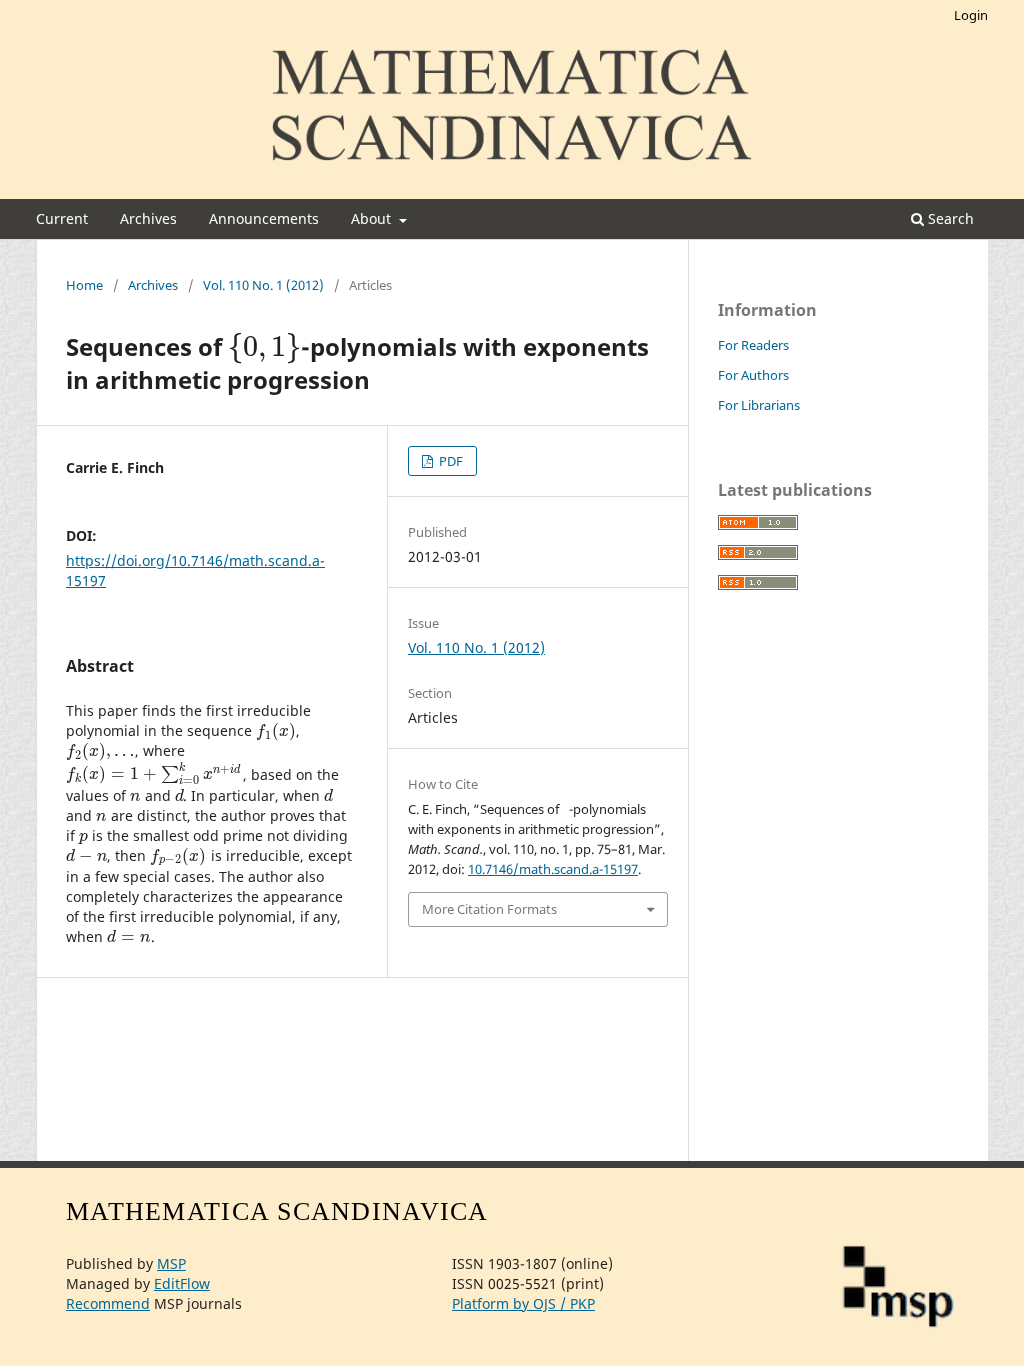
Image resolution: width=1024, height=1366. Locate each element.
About (373, 218)
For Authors (753, 375)
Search (949, 218)
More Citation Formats (489, 909)
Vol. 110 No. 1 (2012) (263, 285)
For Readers (753, 345)
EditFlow (182, 1283)
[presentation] (264, 346)
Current (62, 218)
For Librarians (759, 405)
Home (84, 285)
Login (971, 15)
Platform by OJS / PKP (523, 1303)
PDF (449, 461)
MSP (171, 1263)
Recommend (108, 1303)
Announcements (264, 218)
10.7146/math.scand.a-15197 (553, 869)
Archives (148, 218)
